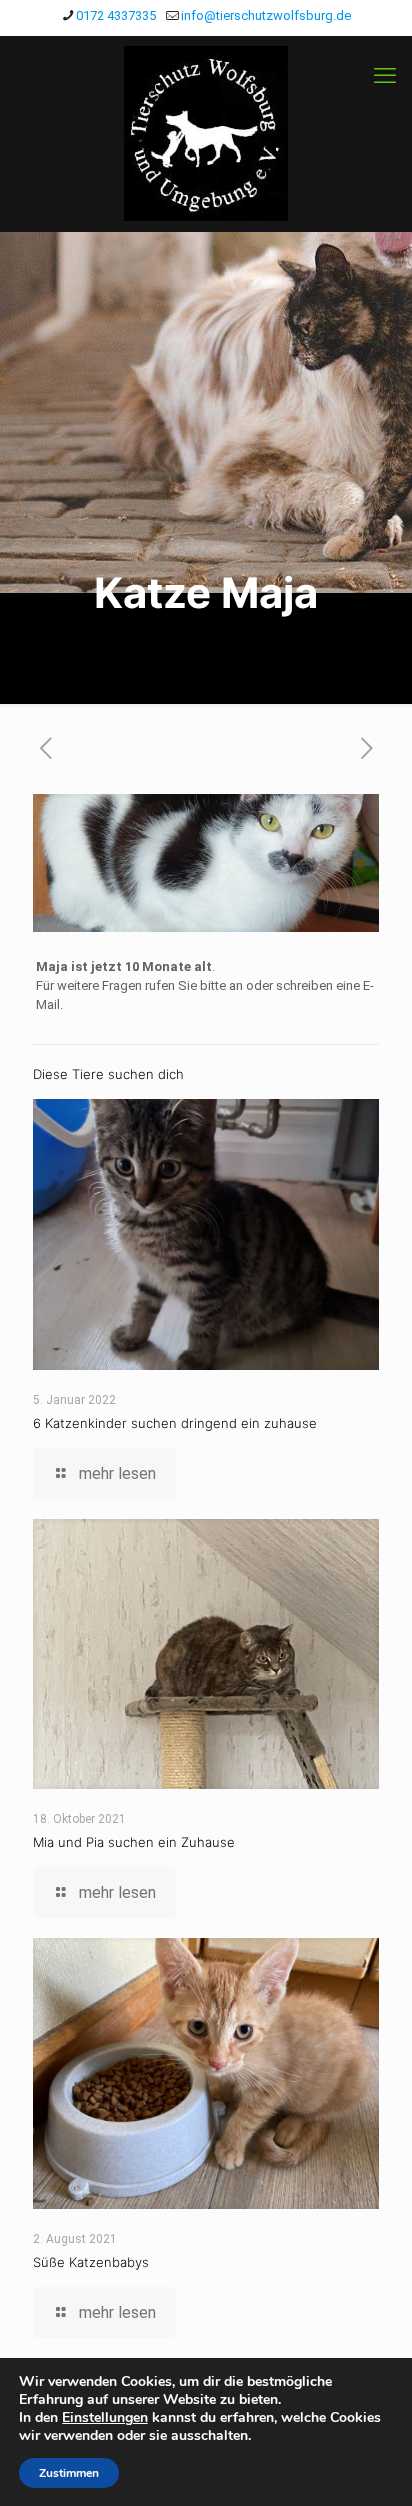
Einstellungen (105, 2418)
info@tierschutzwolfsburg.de (266, 15)
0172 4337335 (116, 15)
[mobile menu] (385, 76)
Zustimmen (69, 2473)
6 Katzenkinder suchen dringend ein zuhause (175, 1423)
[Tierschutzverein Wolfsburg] (206, 133)
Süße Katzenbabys (91, 2262)
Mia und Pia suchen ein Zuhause (134, 1842)
